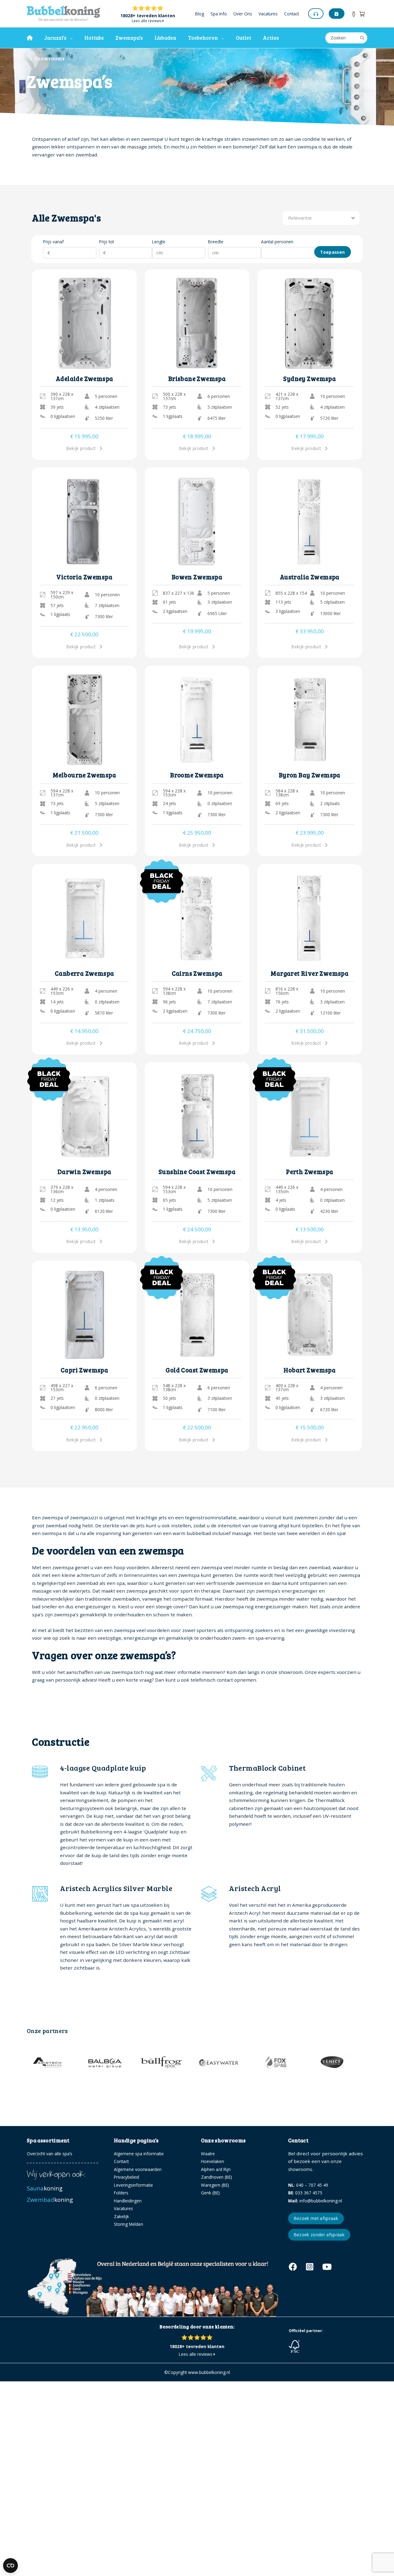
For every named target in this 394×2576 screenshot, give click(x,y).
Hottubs (94, 38)
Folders (121, 2193)
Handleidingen (128, 2201)
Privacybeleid (127, 2177)
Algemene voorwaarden (138, 2169)
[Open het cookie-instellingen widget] (10, 2566)
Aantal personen (277, 242)
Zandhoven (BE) (217, 2177)
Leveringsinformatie (133, 2185)
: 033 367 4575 (305, 2193)
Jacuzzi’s (55, 38)
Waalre (208, 2154)
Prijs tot (107, 242)
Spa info (219, 14)
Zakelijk (121, 2216)
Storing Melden (129, 2224)
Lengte (159, 242)
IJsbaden (165, 38)
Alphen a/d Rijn (216, 2169)
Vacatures (268, 14)
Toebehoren (203, 38)
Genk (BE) (210, 2193)
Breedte (216, 242)
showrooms (300, 2169)
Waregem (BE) (215, 2185)
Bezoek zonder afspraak (319, 2235)
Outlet (243, 38)
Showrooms (48, 58)
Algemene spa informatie (139, 2154)
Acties (271, 38)
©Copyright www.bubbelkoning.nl (197, 2372)
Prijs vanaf (53, 242)
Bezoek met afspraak (316, 2218)
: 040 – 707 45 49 (308, 2185)
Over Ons (243, 14)
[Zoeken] (362, 38)
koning (45, 2188)
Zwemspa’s (129, 38)
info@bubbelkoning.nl (315, 2201)
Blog (200, 14)
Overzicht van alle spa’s (50, 2154)
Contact (291, 14)
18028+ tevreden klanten (148, 16)
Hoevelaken (213, 2161)
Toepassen (332, 252)
